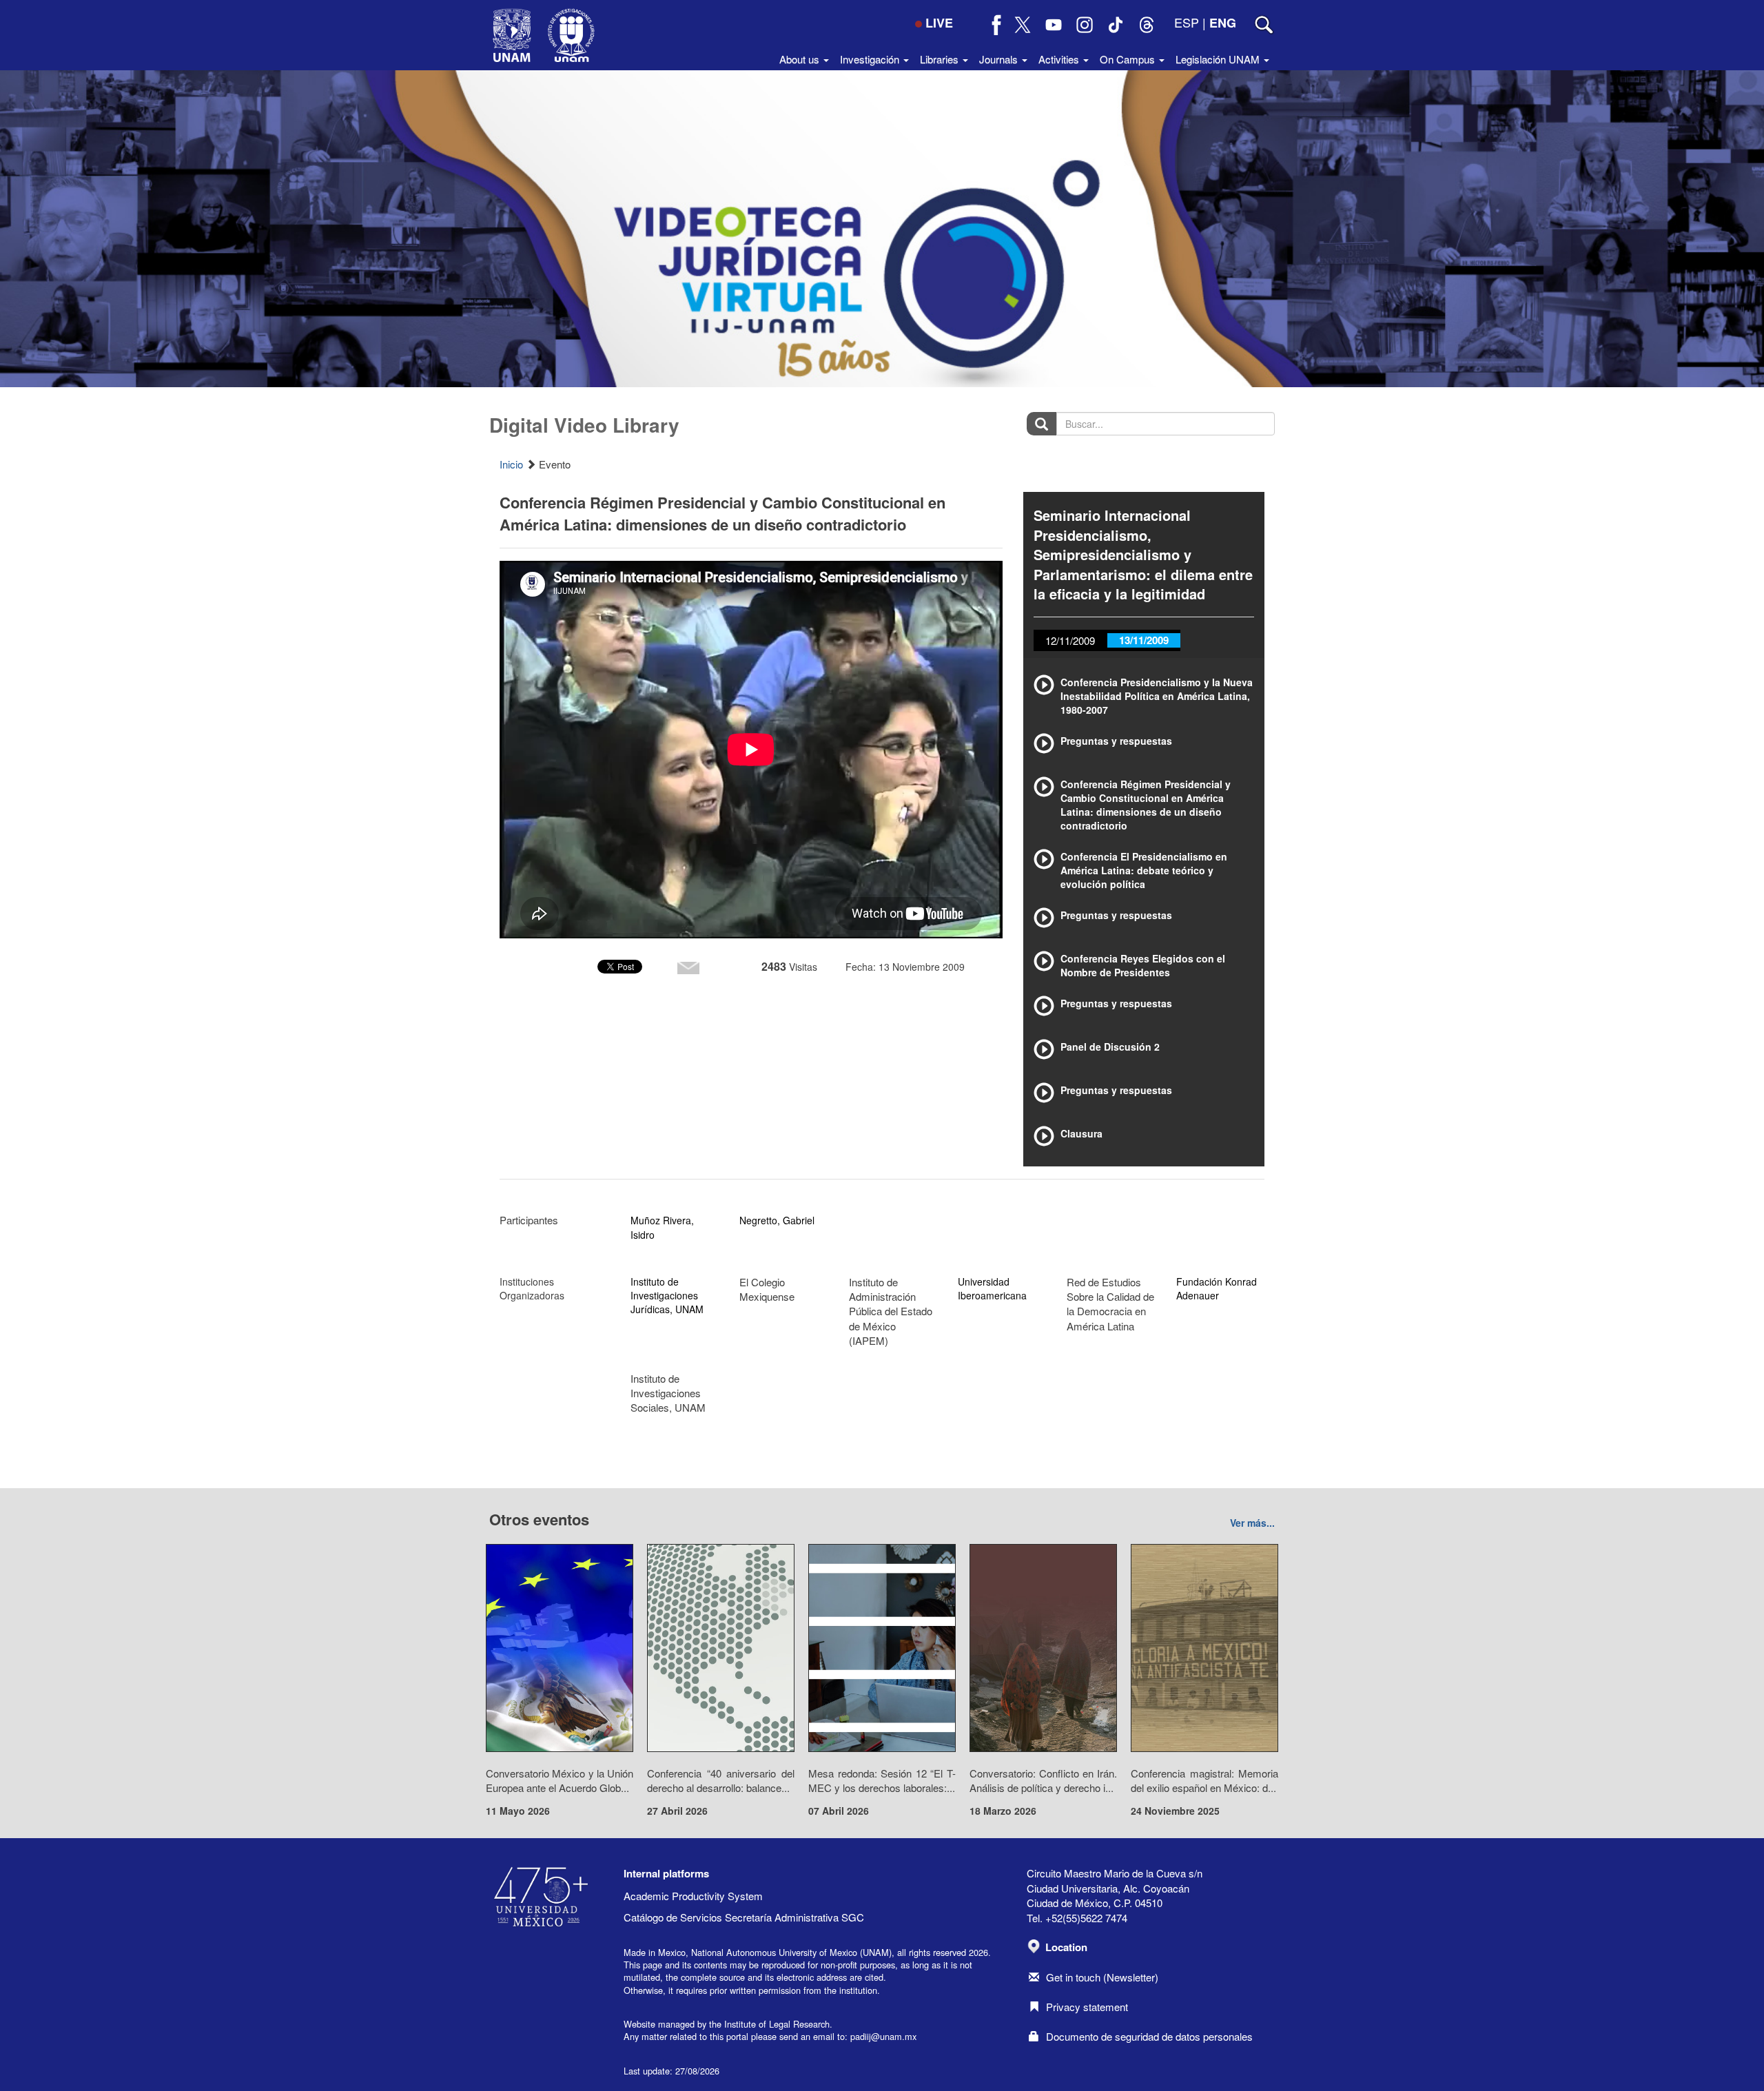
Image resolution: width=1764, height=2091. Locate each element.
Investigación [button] (871, 59)
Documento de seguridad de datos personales (1149, 2036)
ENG (1223, 23)
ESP (1187, 22)
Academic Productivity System (693, 1896)
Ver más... (1252, 1523)
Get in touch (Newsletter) (1102, 1977)
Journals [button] (1000, 59)
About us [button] (801, 59)
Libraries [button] (941, 59)
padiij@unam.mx (883, 2036)
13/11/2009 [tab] (1144, 640)
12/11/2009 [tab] (1070, 640)
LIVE (939, 23)
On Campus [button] (1129, 59)
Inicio (511, 464)
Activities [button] (1060, 59)
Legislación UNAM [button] (1219, 59)
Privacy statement (1087, 2007)
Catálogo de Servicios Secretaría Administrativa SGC (744, 1917)
